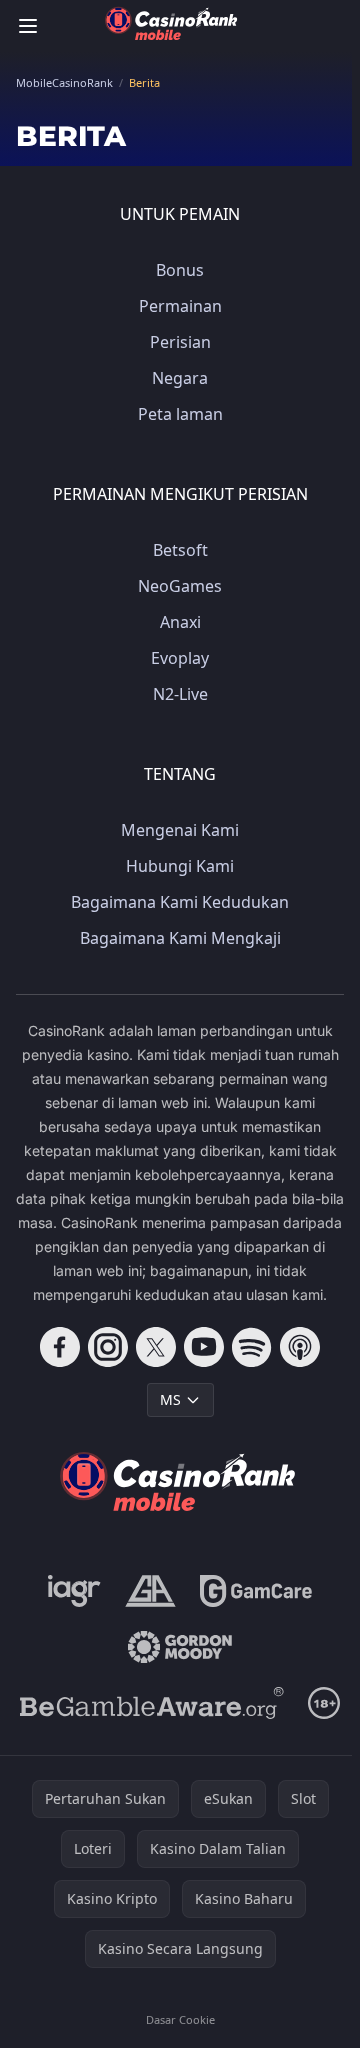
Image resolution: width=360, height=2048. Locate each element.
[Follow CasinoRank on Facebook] (60, 1347)
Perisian (180, 342)
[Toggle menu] (28, 26)
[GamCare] (255, 1591)
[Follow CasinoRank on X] (156, 1347)
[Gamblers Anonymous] (150, 1591)
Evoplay (180, 658)
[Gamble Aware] (152, 1703)
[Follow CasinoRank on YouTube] (204, 1347)
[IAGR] (74, 1591)
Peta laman (180, 414)
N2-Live (180, 694)
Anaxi (180, 622)
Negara (180, 378)
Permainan (180, 306)
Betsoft (180, 550)
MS (170, 1399)
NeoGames (180, 586)
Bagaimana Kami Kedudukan (180, 902)
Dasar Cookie (180, 2019)
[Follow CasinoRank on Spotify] (252, 1347)
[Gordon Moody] (180, 1647)
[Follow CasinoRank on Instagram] (108, 1347)
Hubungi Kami (180, 866)
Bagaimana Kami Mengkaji (180, 938)
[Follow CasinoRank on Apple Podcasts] (300, 1347)
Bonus (180, 270)
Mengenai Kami (180, 830)
